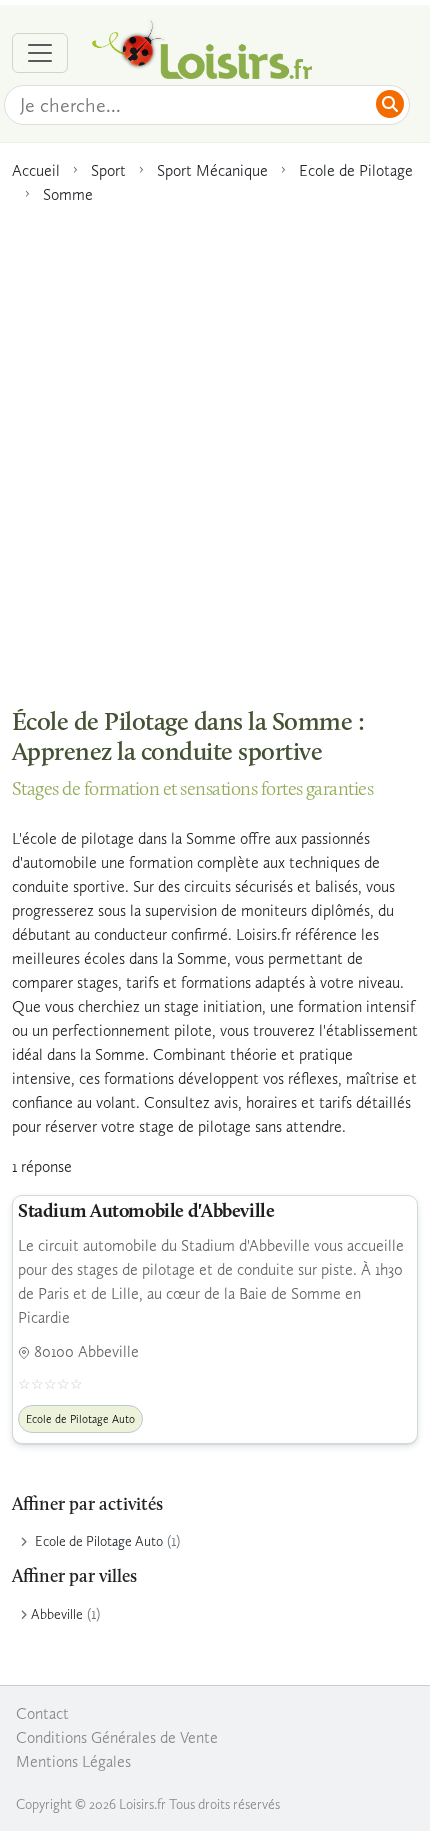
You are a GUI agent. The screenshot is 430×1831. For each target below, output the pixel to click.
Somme (68, 194)
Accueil (36, 170)
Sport (108, 170)
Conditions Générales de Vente (117, 1737)
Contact (42, 1713)
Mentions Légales (73, 1761)
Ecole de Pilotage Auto (99, 1541)
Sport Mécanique (212, 170)
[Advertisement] (215, 446)
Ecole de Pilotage (356, 170)
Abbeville (57, 1614)
